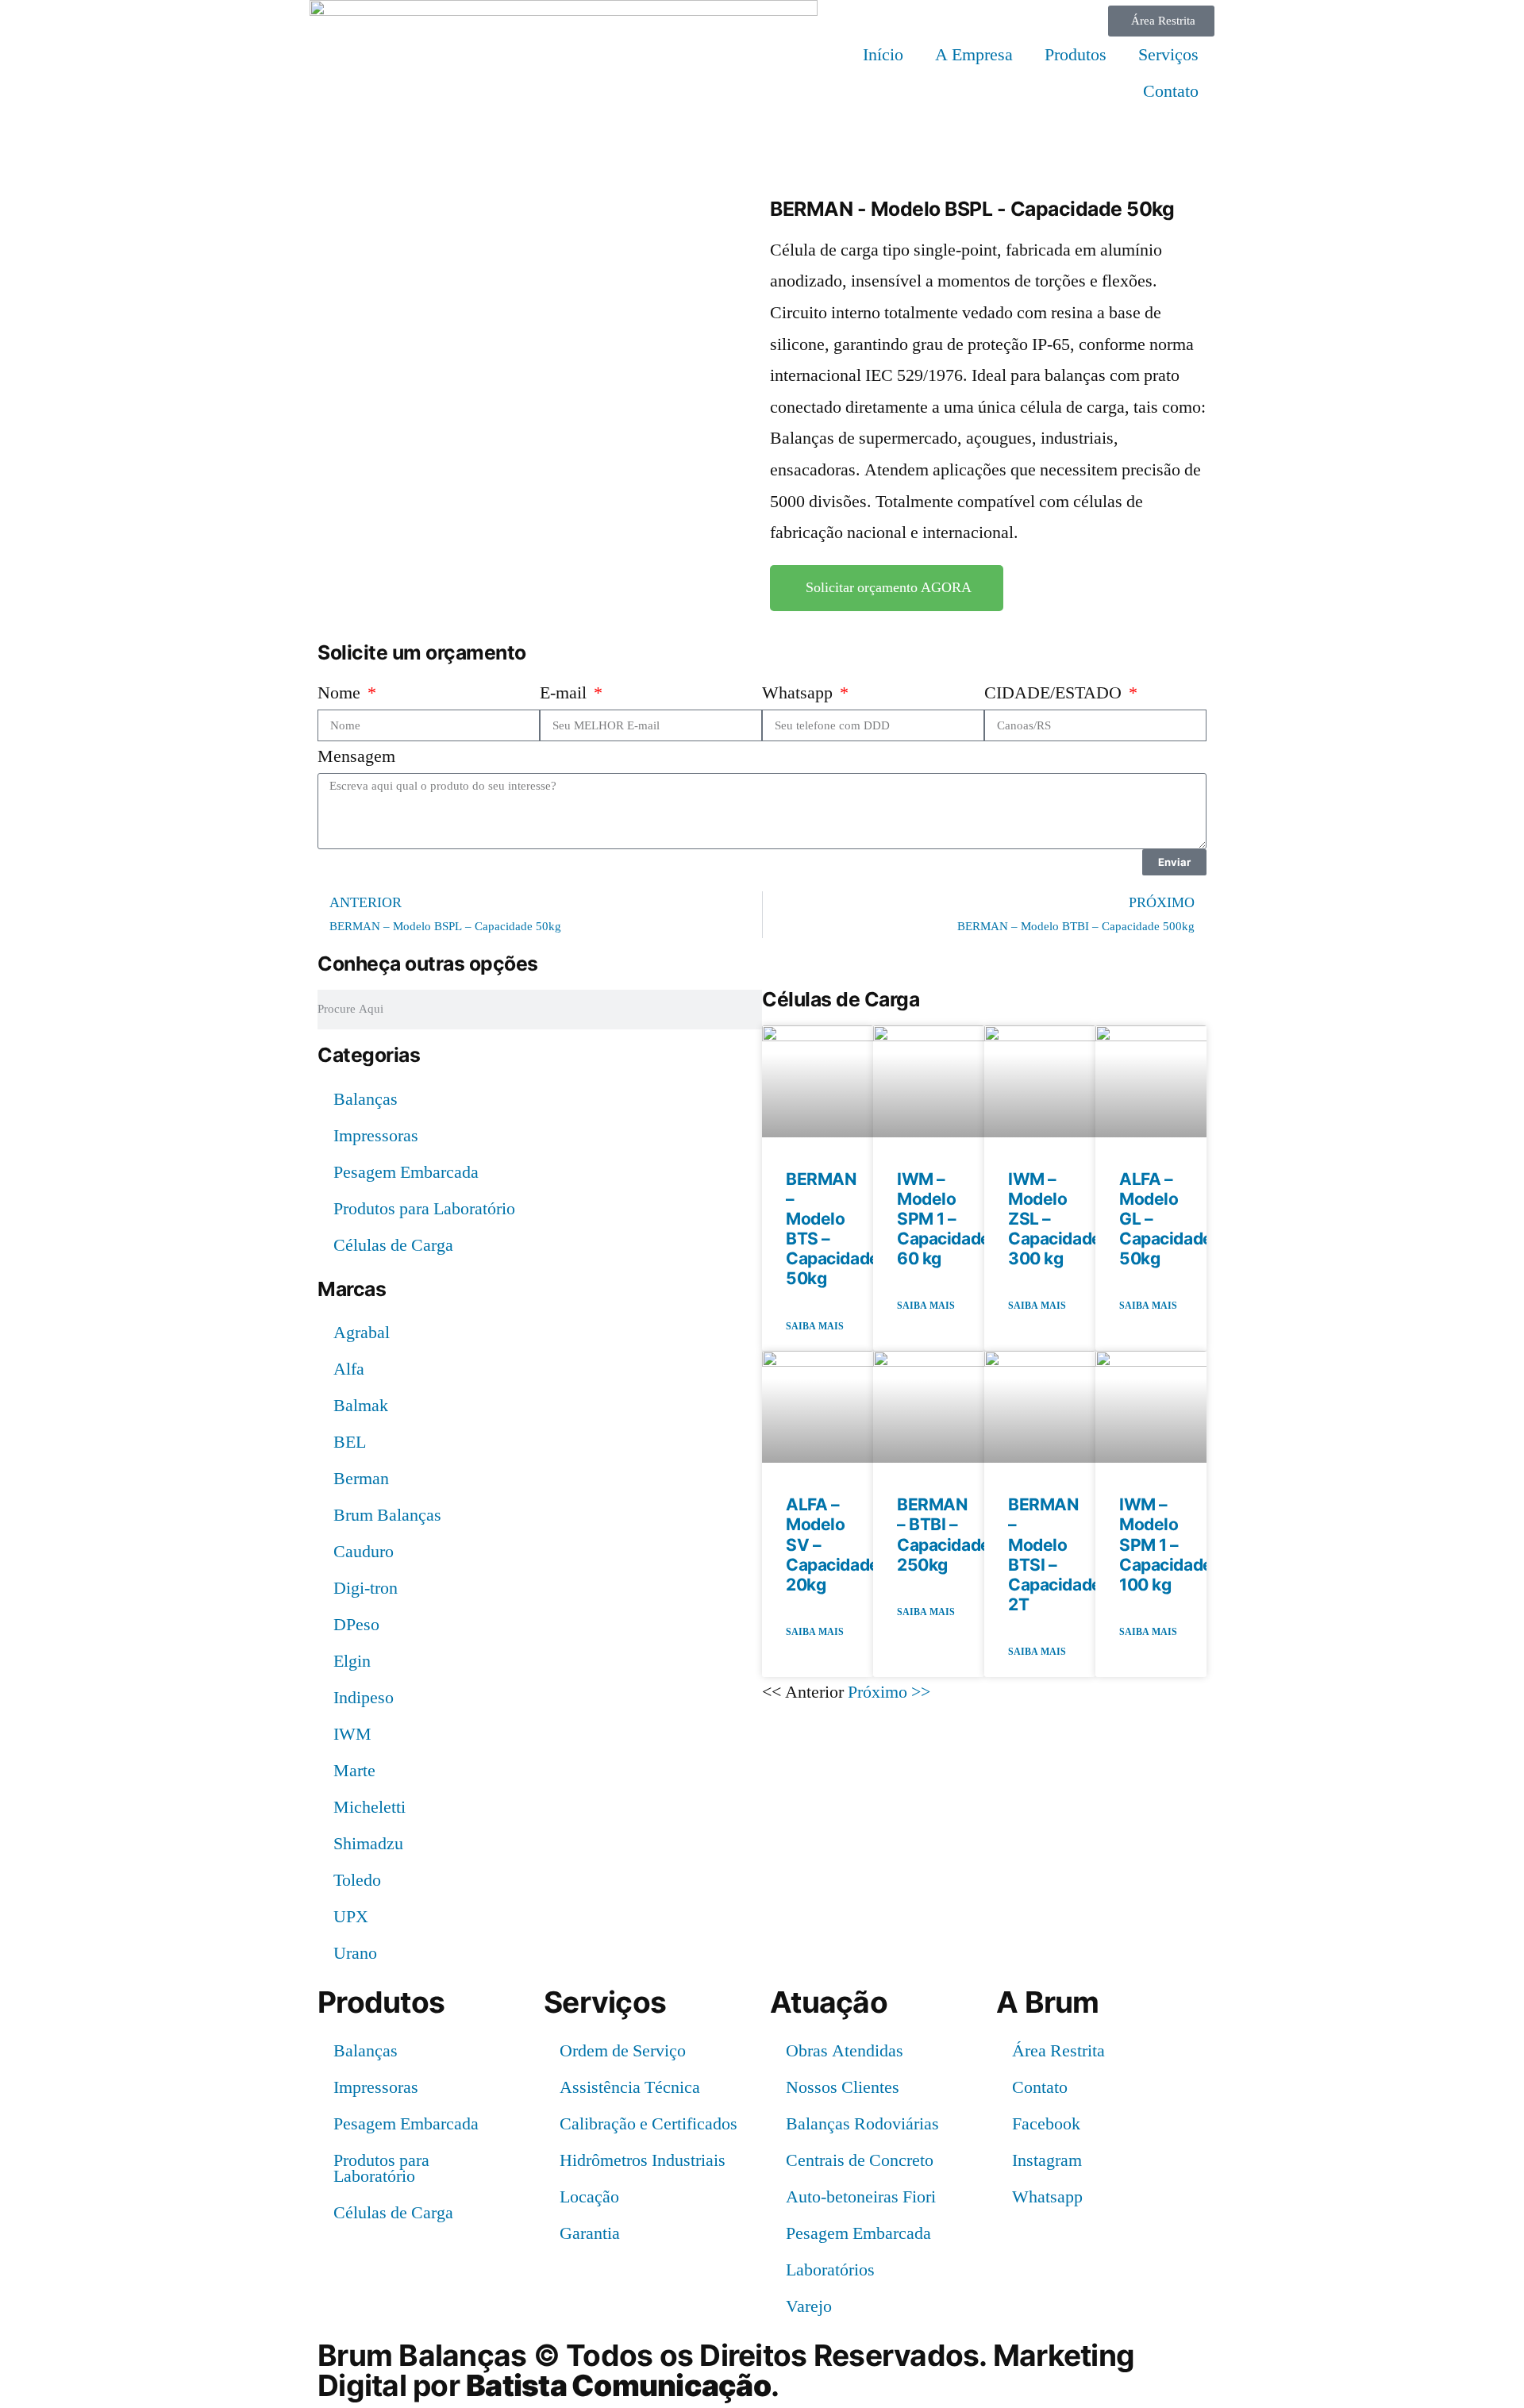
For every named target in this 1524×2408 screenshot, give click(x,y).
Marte (354, 1771)
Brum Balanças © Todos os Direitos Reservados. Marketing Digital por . (726, 2370)
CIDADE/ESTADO (1055, 693)
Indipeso (364, 1698)
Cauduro (364, 1552)
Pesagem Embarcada (406, 1172)
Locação (589, 2197)
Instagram (1047, 2160)
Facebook (1046, 2124)
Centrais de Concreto (860, 2160)
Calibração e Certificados (648, 2124)
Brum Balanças (387, 1515)
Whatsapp (799, 693)
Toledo (357, 1880)
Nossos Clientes (843, 2087)
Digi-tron (366, 1588)
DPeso (356, 1625)
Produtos (1076, 55)
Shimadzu (368, 1844)
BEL (350, 1442)
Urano (355, 1953)
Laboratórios (830, 2270)
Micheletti (369, 1807)
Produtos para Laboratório (424, 1209)
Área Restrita (1058, 2051)
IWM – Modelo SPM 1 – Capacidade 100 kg (1166, 1544)
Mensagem (356, 756)
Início (883, 55)
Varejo (809, 2306)
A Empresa (974, 55)
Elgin (352, 1661)
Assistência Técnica (630, 2087)
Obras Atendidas (845, 2051)
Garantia (590, 2233)
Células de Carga (393, 1245)
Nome (341, 693)
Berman (361, 1479)
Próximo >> (889, 1692)
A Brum (1048, 2002)
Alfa (349, 1369)
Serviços (1168, 55)
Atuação (829, 2002)
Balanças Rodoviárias (862, 2124)
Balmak (361, 1406)
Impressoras (376, 1136)
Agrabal (362, 1333)
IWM (352, 1734)
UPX (351, 1917)
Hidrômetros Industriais (643, 2160)
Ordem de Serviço (623, 2051)
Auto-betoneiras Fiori (861, 2197)
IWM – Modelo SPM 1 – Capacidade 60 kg (944, 1219)
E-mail (565, 693)
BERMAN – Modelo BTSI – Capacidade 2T (1055, 1554)
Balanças (366, 1099)
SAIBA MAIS (815, 1327)
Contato (1171, 91)
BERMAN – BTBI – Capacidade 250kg (944, 1535)
